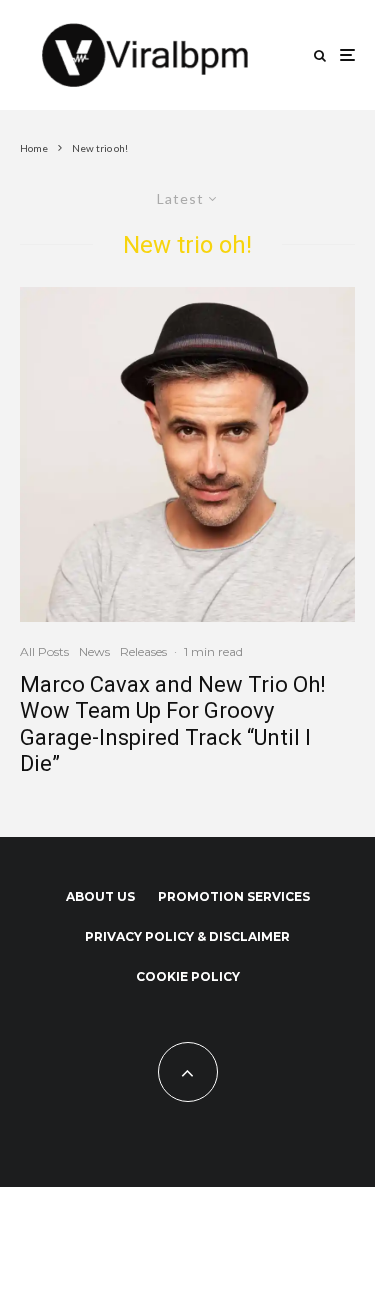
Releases (143, 651)
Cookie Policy (188, 976)
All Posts (44, 651)
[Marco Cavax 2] (187, 454)
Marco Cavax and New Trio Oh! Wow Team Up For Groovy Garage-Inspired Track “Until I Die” (173, 724)
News (94, 651)
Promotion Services (234, 896)
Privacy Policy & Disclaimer (187, 936)
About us (100, 896)
